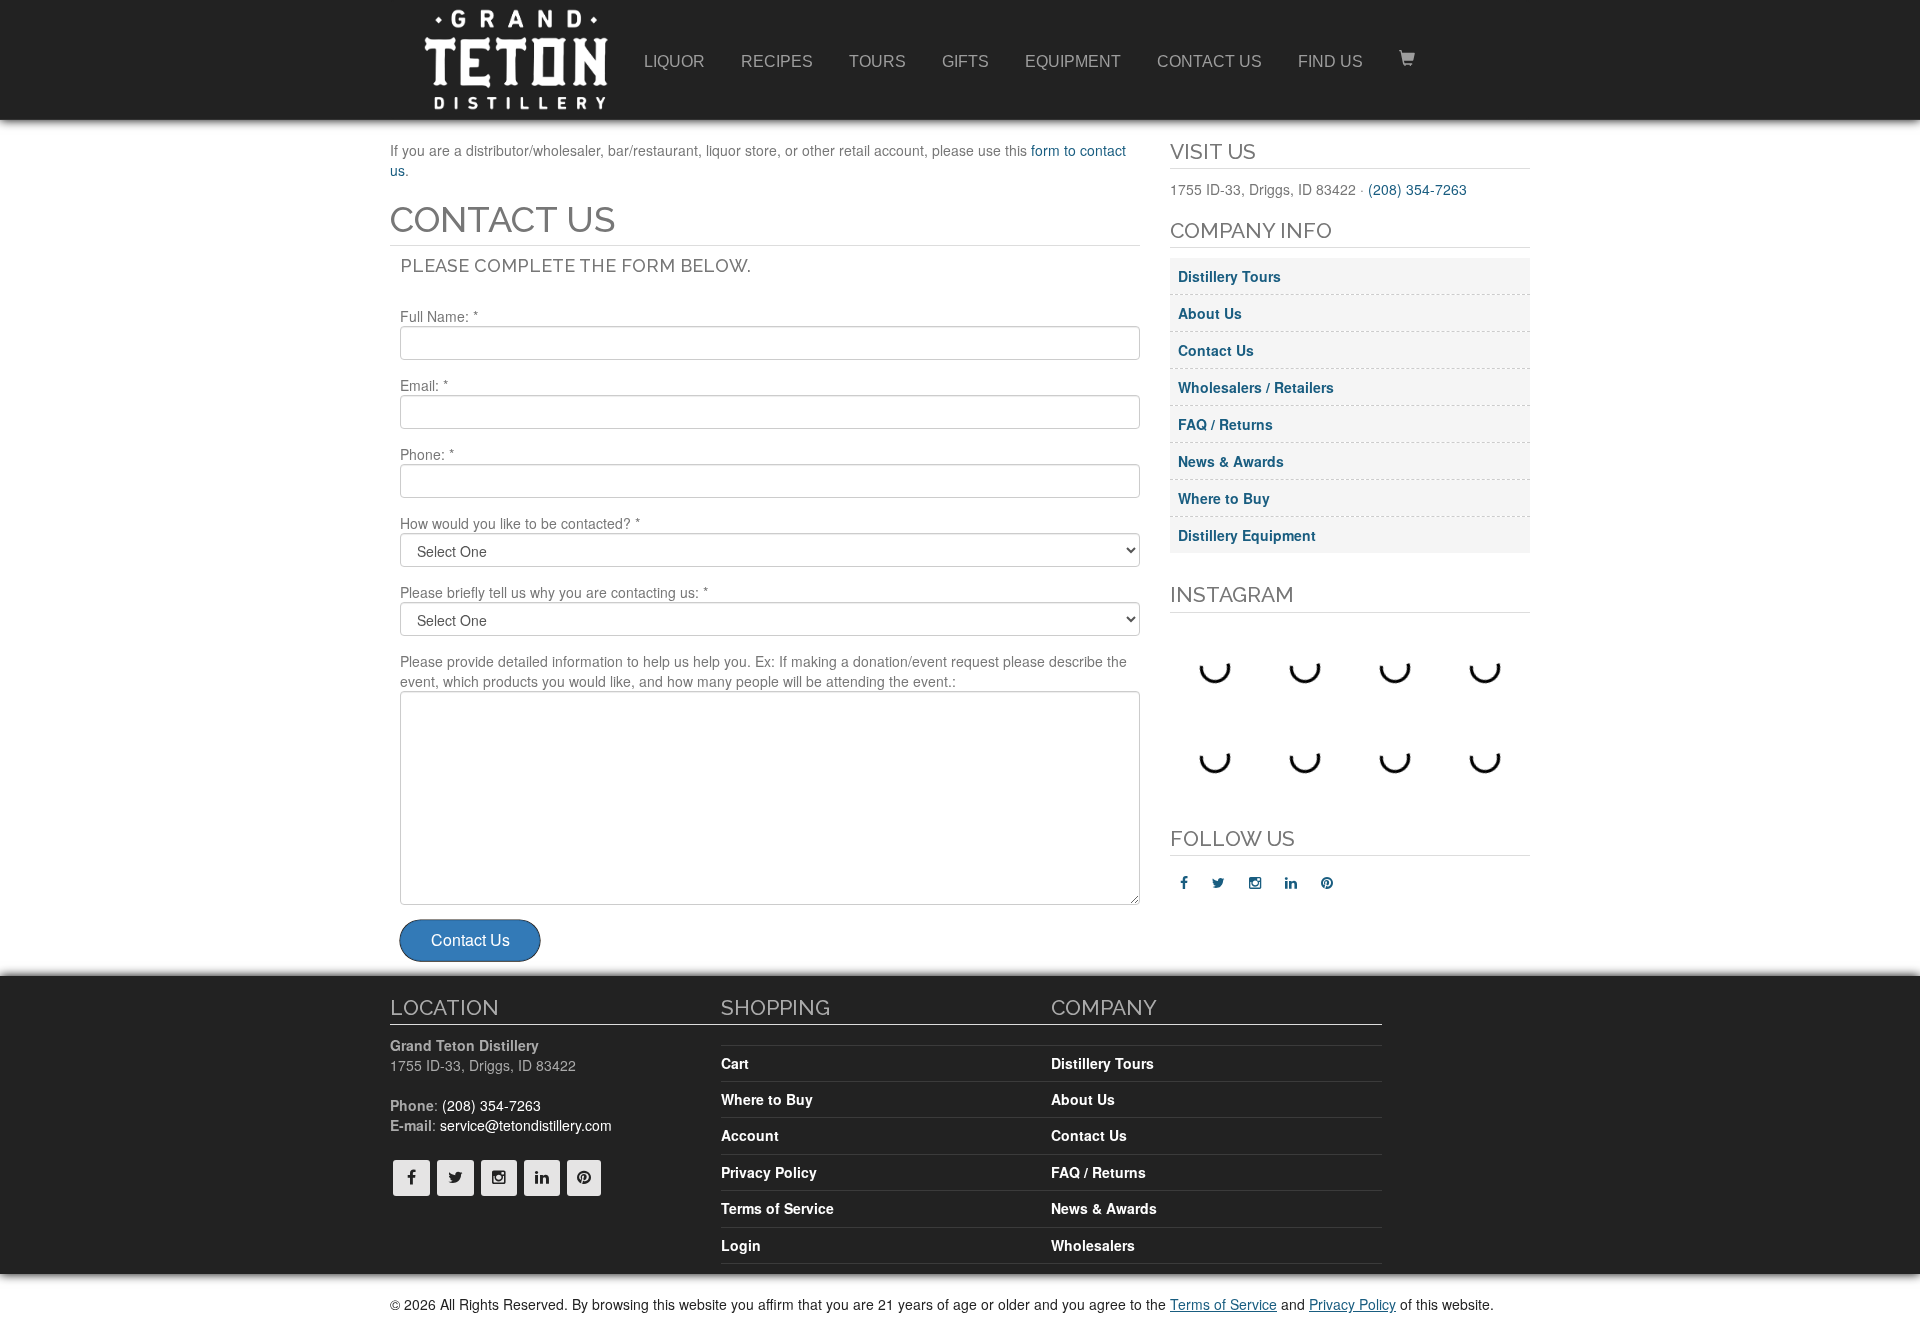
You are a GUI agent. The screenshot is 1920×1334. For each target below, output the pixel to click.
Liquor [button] (674, 61)
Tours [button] (877, 61)
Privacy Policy (769, 1172)
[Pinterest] (1327, 882)
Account (750, 1135)
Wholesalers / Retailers (1256, 387)
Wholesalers (1093, 1245)
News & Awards (1231, 461)
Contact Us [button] (1209, 61)
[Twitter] (1218, 882)
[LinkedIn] (1291, 882)
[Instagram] (1255, 882)
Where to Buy (1224, 498)
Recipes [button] (777, 61)
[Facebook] (1184, 882)
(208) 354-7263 (1417, 189)
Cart (735, 1063)
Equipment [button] (1073, 61)
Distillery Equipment (1247, 535)
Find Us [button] (1330, 61)
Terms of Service (777, 1208)
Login (741, 1245)
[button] (1407, 62)
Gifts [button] (965, 61)
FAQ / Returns (1225, 424)
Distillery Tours (1229, 276)
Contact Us (1216, 350)
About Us (1210, 313)
